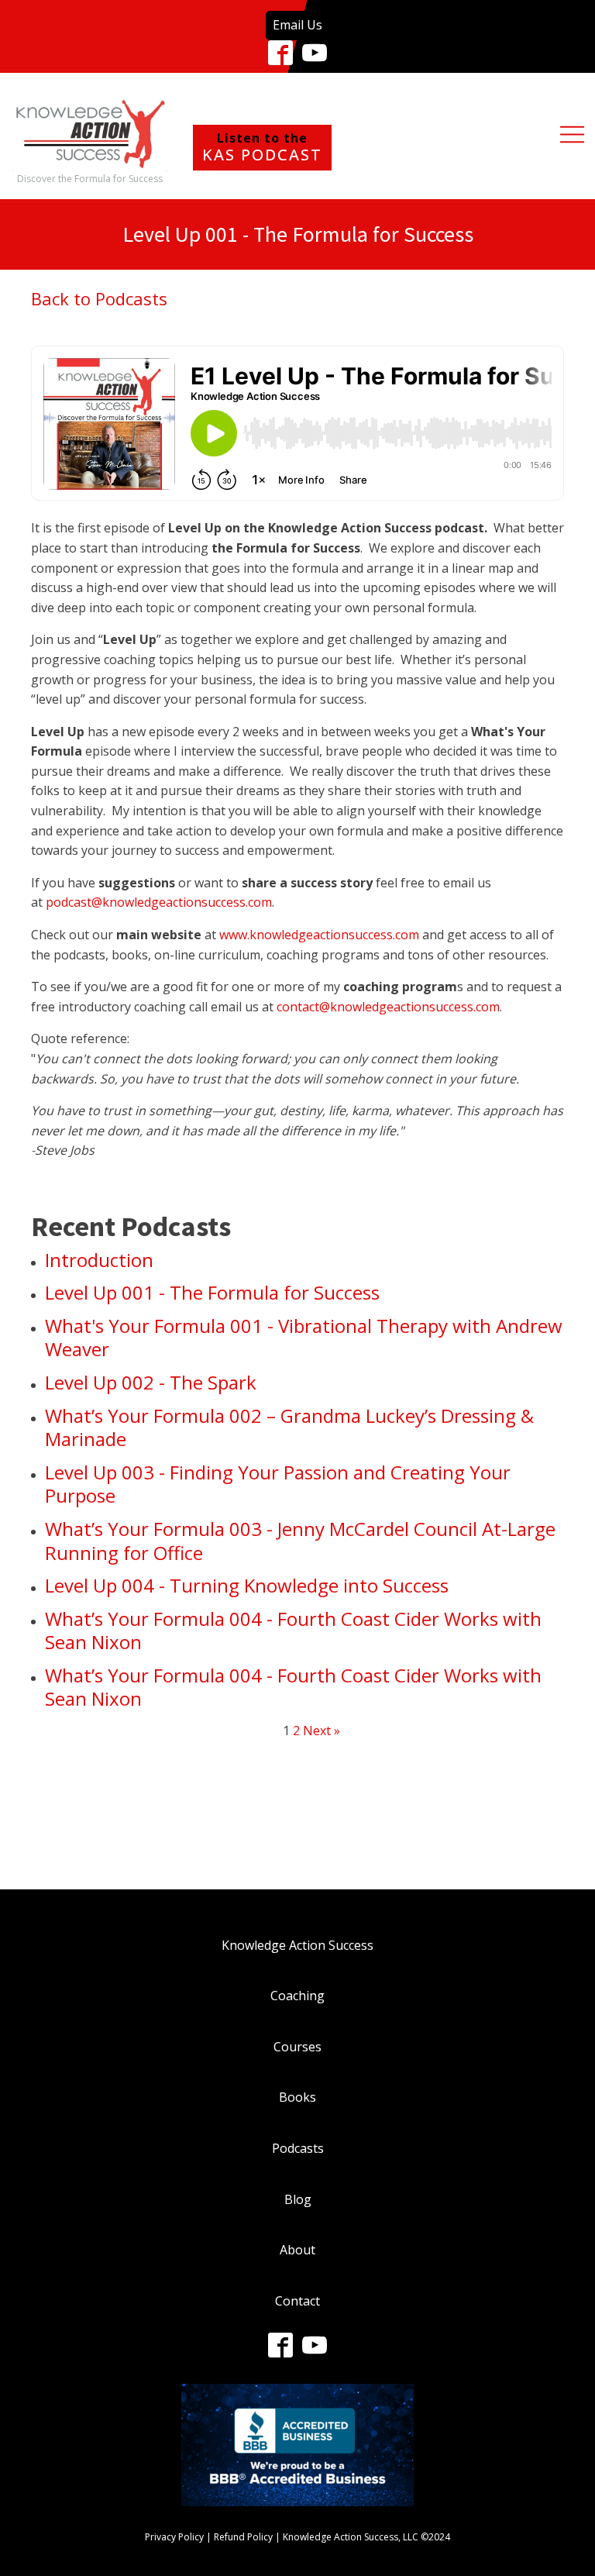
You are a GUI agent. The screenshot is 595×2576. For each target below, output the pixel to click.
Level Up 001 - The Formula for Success (212, 1292)
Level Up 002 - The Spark (151, 1382)
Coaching (297, 1996)
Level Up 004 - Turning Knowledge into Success (247, 1585)
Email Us (297, 25)
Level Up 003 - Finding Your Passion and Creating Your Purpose (278, 1484)
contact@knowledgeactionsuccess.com (388, 1007)
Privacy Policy (174, 2537)
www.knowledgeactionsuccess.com (319, 935)
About (297, 2250)
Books (297, 2097)
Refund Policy (243, 2537)
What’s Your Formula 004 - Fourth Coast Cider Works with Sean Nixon (293, 1631)
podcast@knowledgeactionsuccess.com (159, 902)
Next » (322, 1731)
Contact (297, 2301)
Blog (298, 2199)
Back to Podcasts (99, 298)
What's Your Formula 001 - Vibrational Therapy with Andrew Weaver (304, 1338)
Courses (297, 2047)
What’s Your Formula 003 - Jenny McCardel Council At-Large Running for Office (300, 1541)
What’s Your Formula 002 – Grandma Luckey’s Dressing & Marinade (289, 1427)
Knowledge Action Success (297, 1945)
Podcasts (298, 2148)
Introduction (99, 1260)
